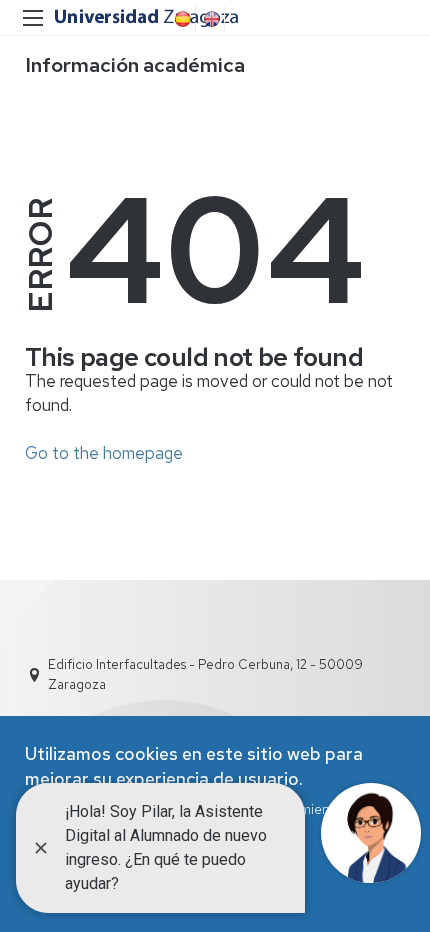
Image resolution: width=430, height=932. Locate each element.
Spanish (181, 19)
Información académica (135, 65)
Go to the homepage (104, 453)
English (210, 19)
